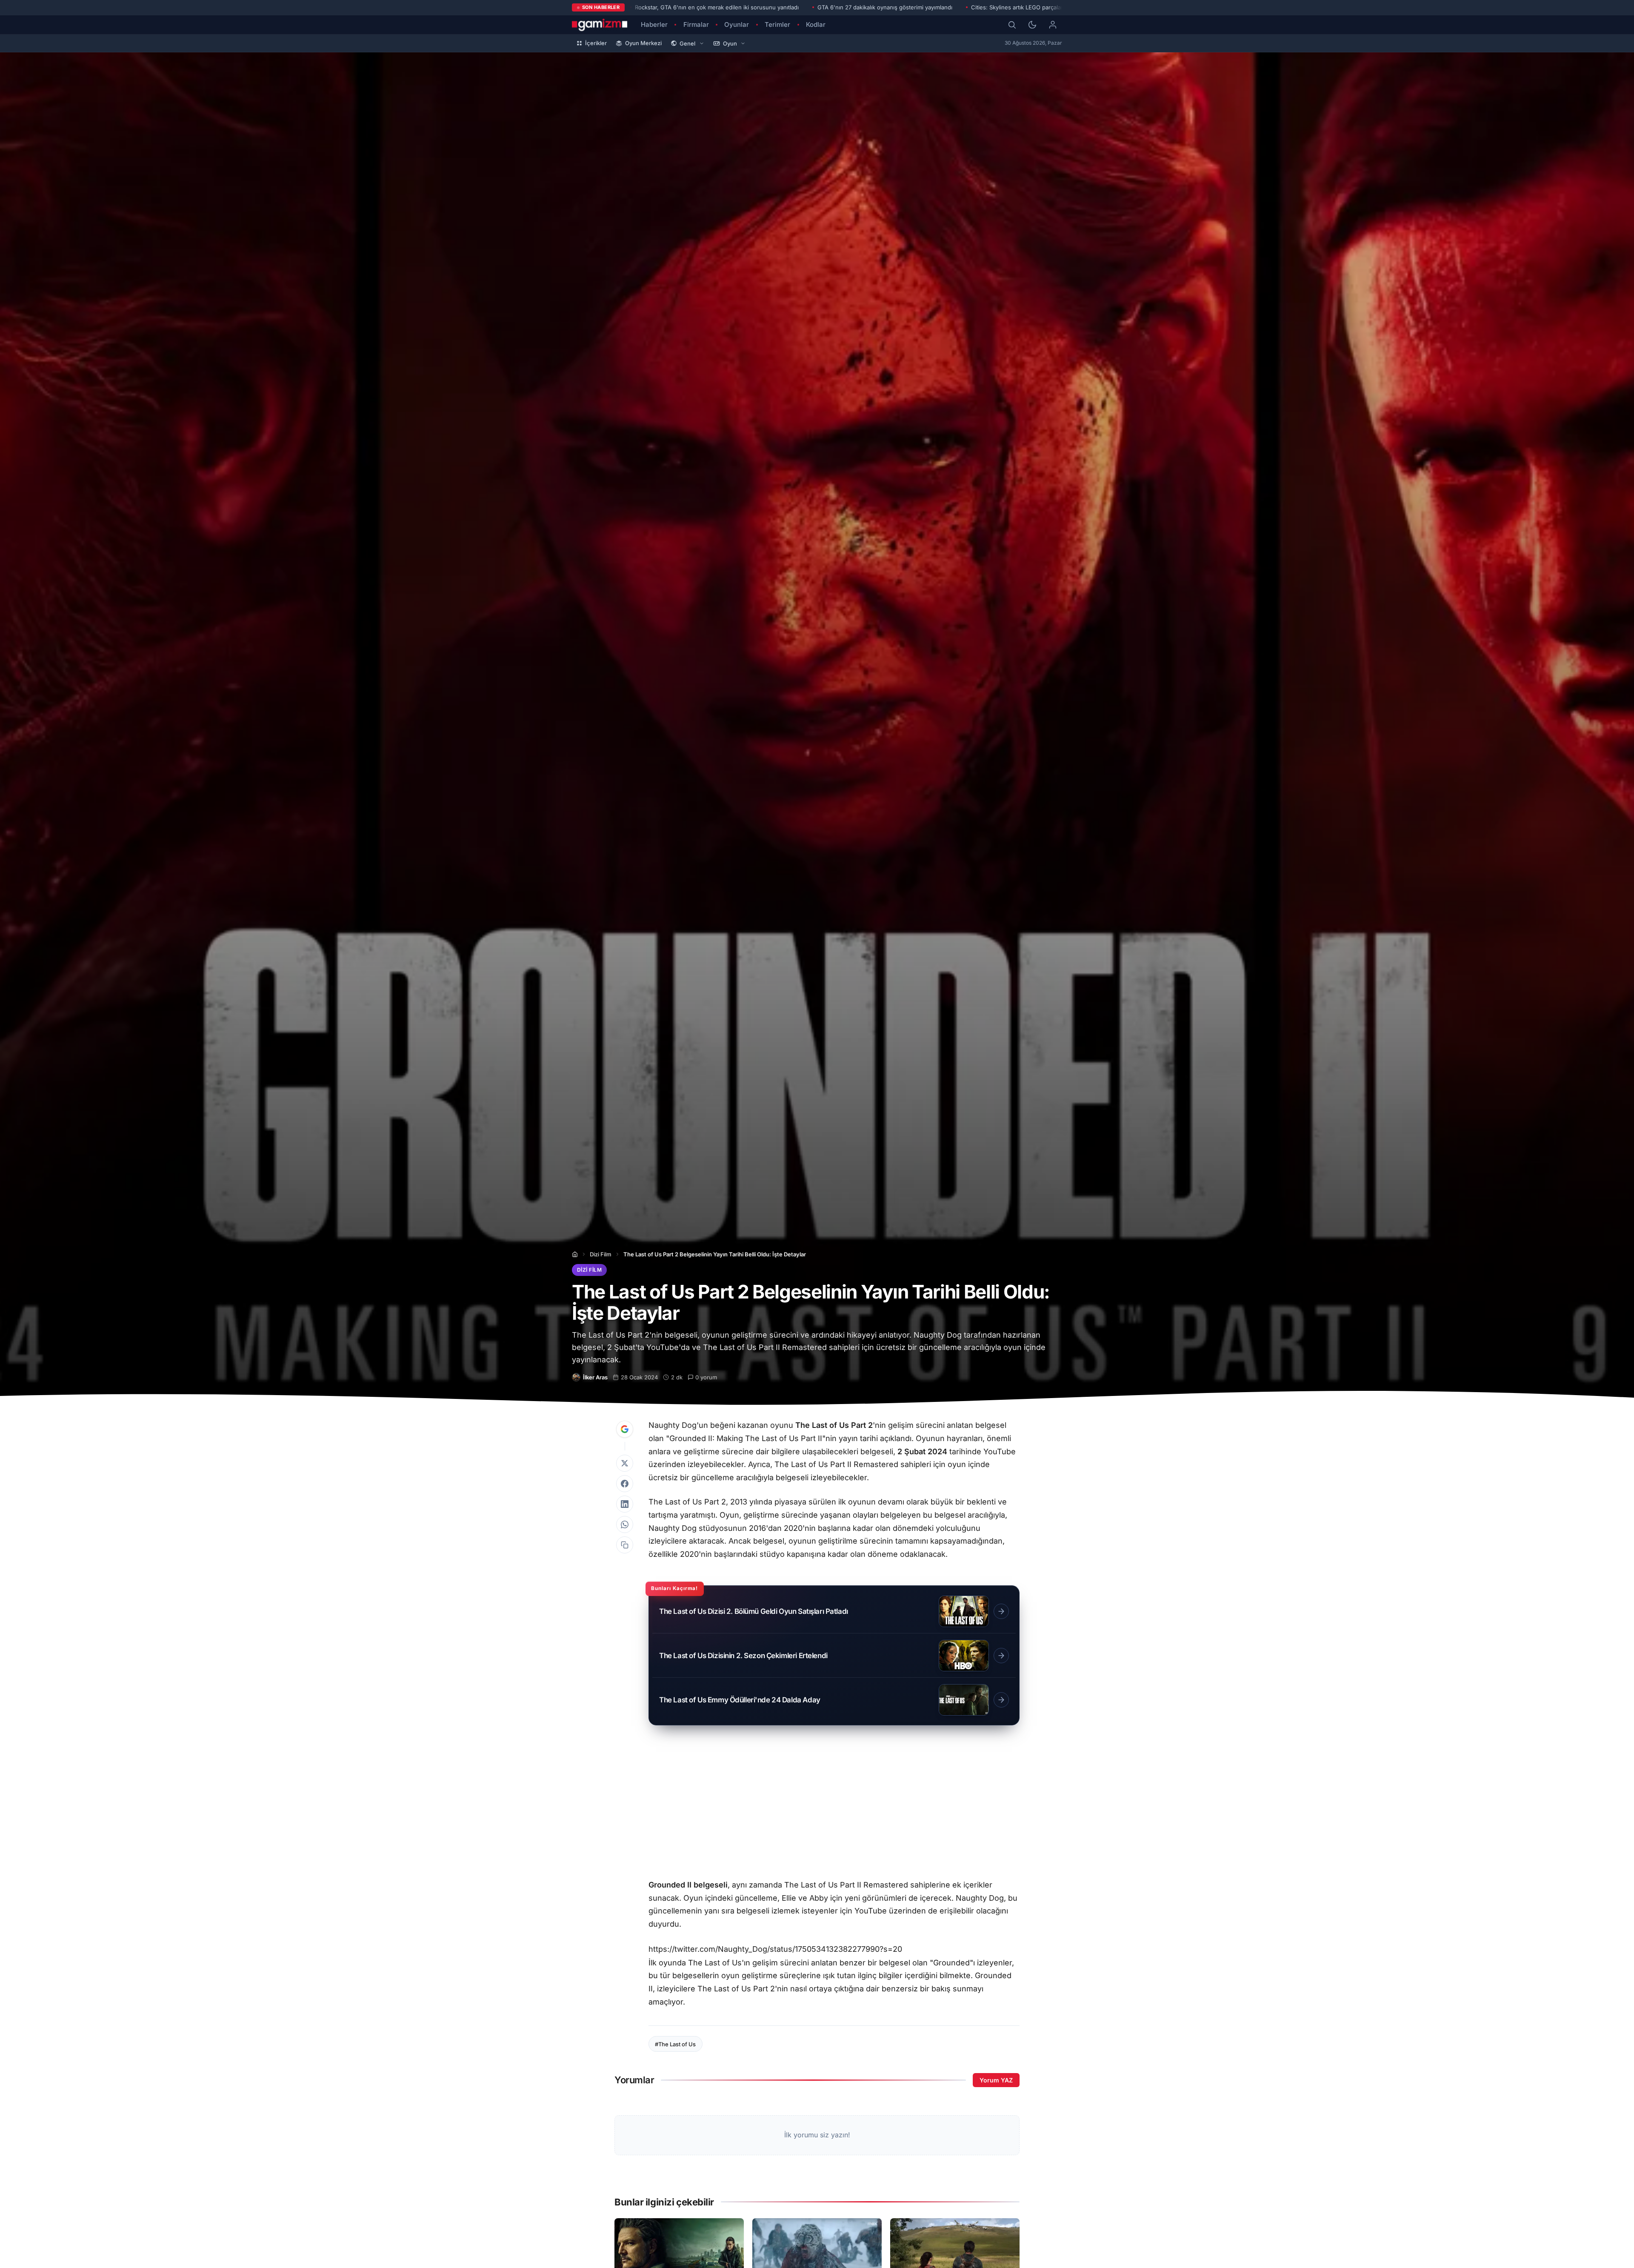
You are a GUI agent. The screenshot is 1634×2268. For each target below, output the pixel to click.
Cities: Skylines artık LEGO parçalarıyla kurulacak (1035, 7)
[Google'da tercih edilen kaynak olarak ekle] (625, 1429)
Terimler (777, 24)
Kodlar (816, 24)
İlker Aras (595, 1377)
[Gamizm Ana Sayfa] (600, 25)
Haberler (654, 24)
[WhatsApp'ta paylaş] (625, 1524)
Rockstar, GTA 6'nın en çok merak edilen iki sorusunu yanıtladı (717, 7)
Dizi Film (601, 1254)
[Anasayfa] (575, 1254)
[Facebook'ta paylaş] (625, 1484)
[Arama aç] (1012, 25)
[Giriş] (1053, 25)
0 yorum (706, 1377)
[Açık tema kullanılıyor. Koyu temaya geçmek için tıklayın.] (1032, 25)
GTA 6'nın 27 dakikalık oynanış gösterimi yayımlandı (885, 7)
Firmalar (696, 24)
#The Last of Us (675, 2044)
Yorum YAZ (996, 2080)
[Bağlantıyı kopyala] (625, 1545)
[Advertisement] (834, 1806)
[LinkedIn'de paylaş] (625, 1504)
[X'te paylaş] (625, 1463)
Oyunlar (737, 24)
